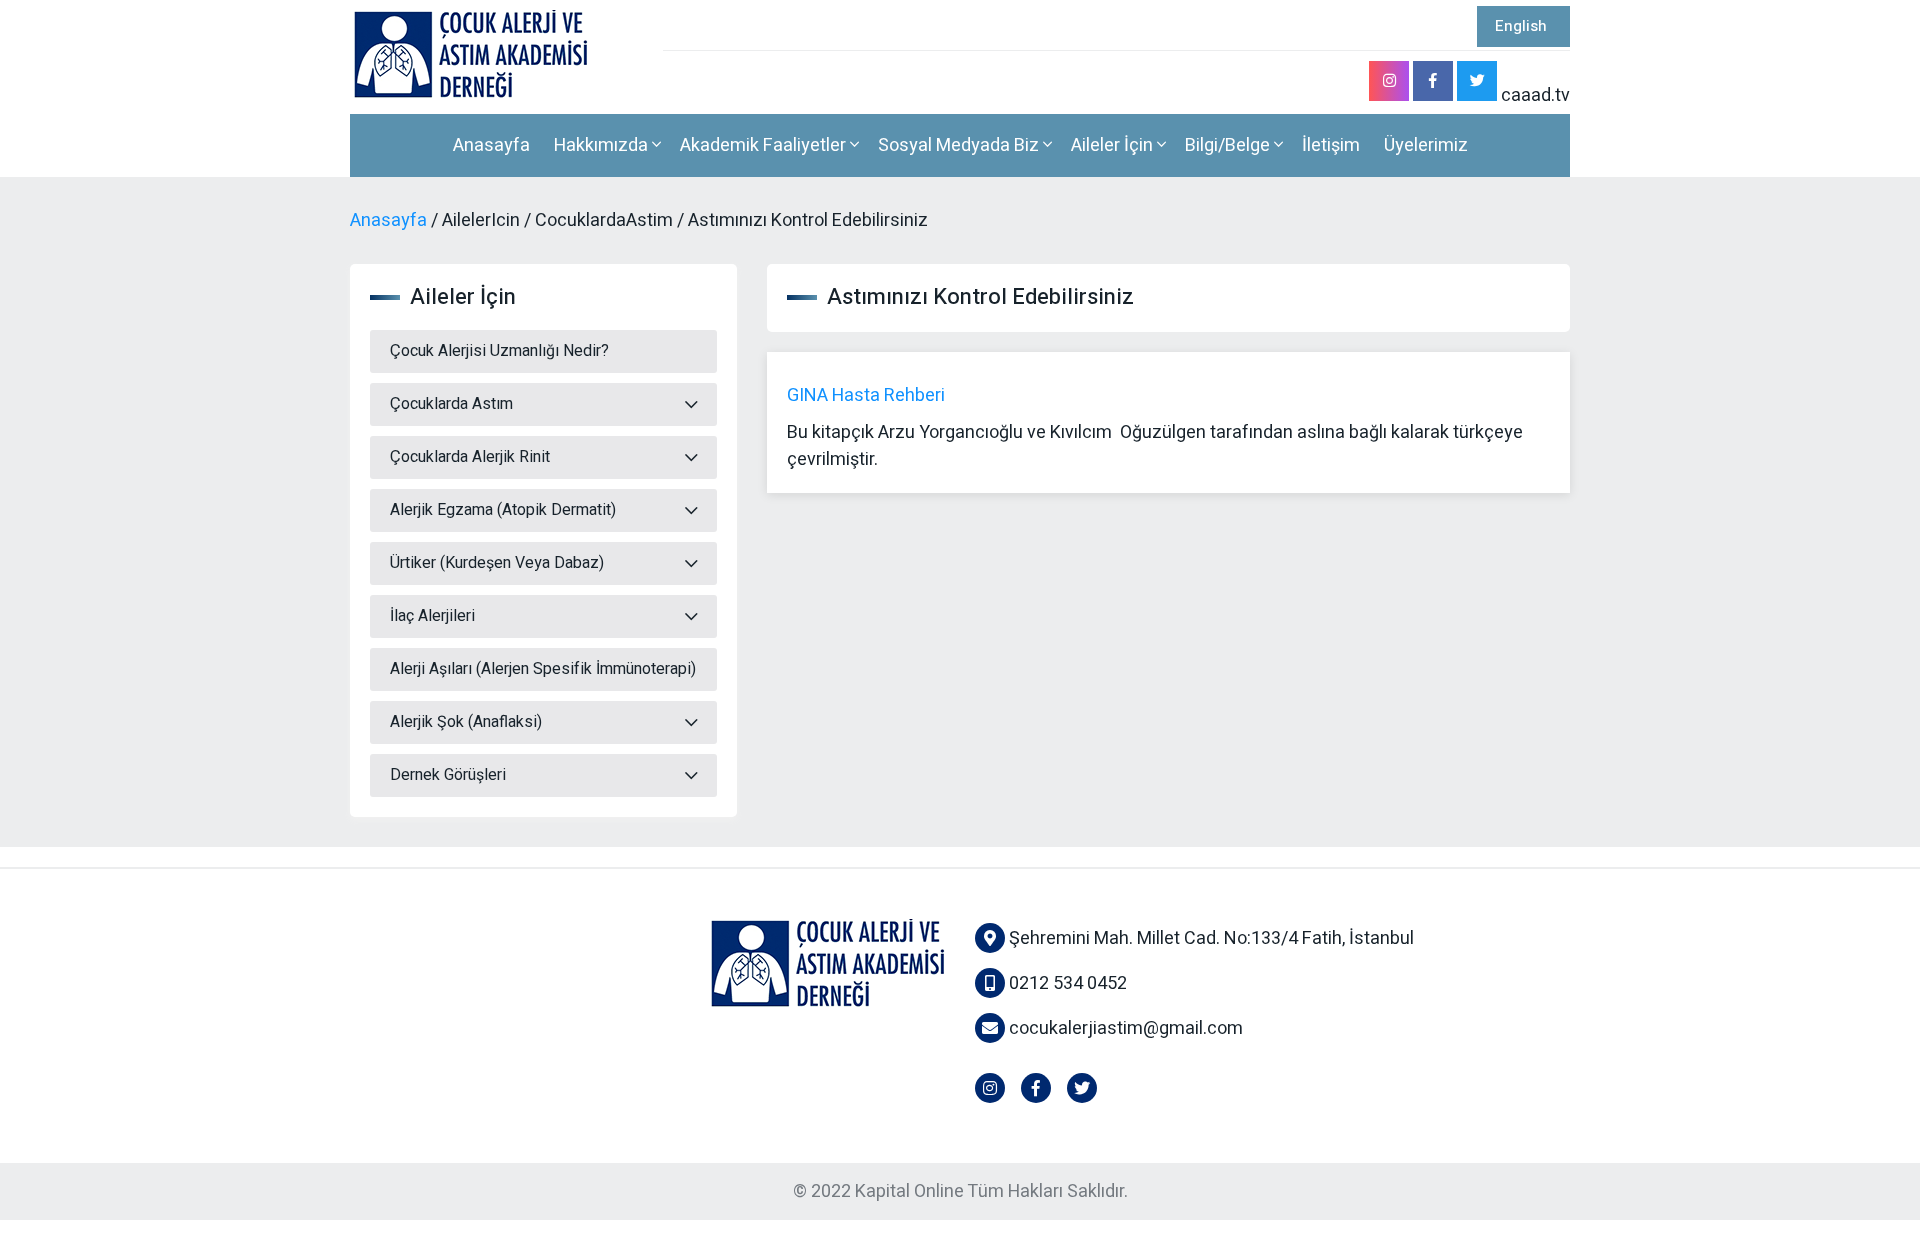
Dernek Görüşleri (448, 775)
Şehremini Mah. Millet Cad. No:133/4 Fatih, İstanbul (1209, 938)
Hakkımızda (603, 145)
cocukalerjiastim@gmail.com (1126, 1028)
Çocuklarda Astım (451, 404)
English (1521, 26)
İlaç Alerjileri (432, 616)
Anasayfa (491, 145)
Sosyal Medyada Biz (960, 145)
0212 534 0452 (1066, 983)
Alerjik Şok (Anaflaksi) (466, 722)
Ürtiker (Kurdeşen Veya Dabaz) (497, 563)
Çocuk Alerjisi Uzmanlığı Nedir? (499, 351)
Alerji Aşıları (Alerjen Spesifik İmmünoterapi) (543, 669)
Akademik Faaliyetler (765, 145)
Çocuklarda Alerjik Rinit (470, 457)
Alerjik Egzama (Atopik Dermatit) (503, 510)
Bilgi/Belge (1229, 145)
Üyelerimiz (1426, 145)
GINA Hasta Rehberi (866, 395)
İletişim (1331, 145)
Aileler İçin (1114, 145)
